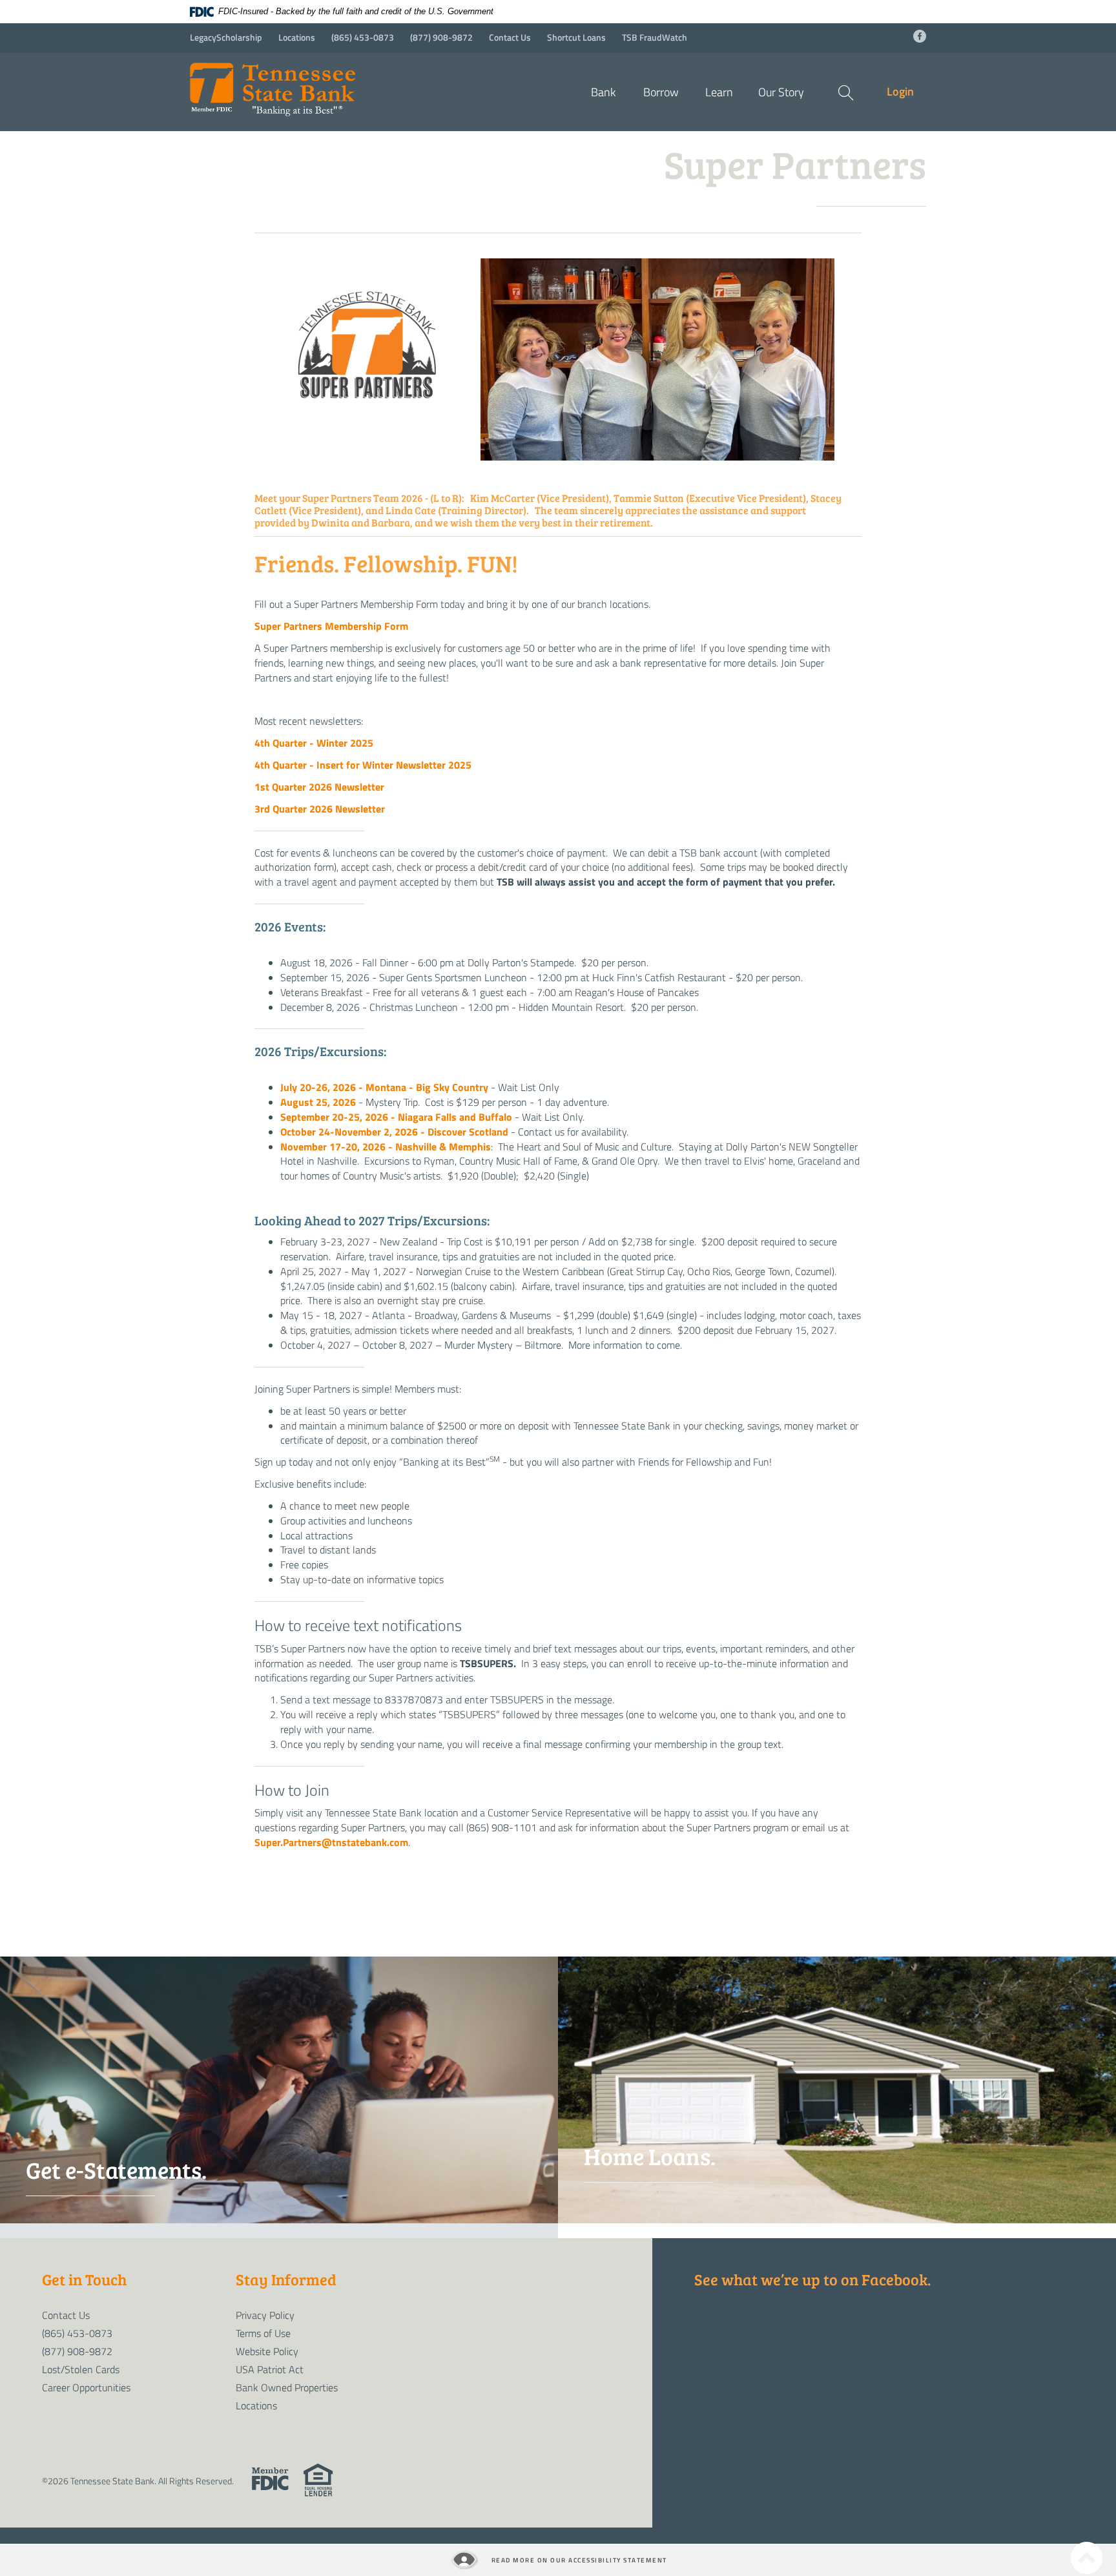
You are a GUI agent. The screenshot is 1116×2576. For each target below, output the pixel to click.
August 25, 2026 (318, 1102)
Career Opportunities (86, 2387)
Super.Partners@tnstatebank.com (331, 1842)
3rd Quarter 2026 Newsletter (320, 808)
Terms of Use (263, 2333)
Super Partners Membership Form (331, 626)
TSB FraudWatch (655, 37)
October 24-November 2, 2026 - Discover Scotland (394, 1131)
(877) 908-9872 (441, 37)
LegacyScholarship (226, 37)
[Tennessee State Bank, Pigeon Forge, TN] (306, 85)
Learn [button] (719, 92)
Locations (297, 37)
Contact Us (510, 37)
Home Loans (691, 2215)
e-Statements (132, 2229)
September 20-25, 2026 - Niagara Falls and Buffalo (396, 1117)
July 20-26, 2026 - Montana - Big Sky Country (384, 1087)
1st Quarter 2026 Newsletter (319, 786)
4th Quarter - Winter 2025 (318, 743)
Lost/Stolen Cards (81, 2369)
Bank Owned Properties (287, 2387)
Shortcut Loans (576, 37)
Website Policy (267, 2351)
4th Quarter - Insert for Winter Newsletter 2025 (363, 764)
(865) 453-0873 (363, 37)
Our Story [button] (781, 92)
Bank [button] (603, 92)
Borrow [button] (661, 92)
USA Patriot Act (270, 2369)
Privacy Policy (265, 2315)
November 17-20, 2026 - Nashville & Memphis (386, 1146)
